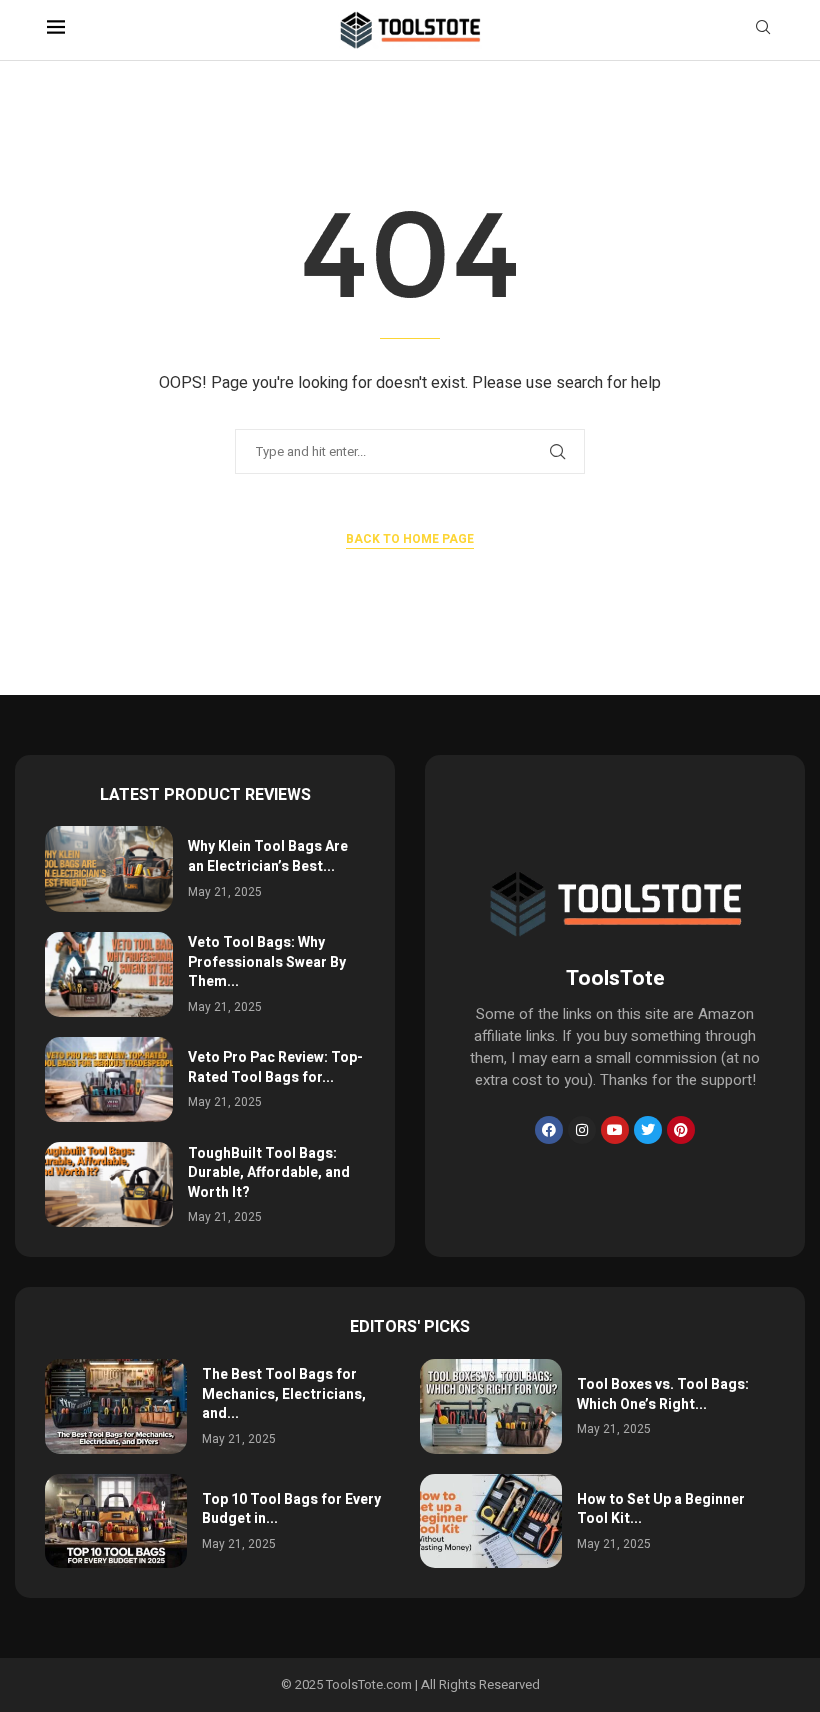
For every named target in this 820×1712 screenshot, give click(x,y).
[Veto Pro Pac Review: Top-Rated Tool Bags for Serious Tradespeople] (109, 1079)
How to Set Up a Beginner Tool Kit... (661, 1509)
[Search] (763, 30)
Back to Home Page (410, 539)
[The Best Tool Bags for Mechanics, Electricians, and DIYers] (116, 1406)
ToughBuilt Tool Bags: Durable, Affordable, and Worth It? (269, 1173)
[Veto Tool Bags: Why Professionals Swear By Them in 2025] (109, 974)
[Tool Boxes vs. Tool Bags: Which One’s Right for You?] (491, 1406)
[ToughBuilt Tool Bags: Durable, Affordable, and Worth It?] (109, 1184)
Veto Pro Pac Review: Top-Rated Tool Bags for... (275, 1067)
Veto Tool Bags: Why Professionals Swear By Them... (267, 962)
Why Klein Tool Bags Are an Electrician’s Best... (268, 856)
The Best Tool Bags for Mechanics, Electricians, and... (284, 1394)
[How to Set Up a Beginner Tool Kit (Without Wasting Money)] (491, 1521)
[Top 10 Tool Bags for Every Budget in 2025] (116, 1521)
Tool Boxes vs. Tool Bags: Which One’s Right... (663, 1394)
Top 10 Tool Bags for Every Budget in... (291, 1509)
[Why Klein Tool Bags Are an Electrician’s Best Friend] (109, 868)
